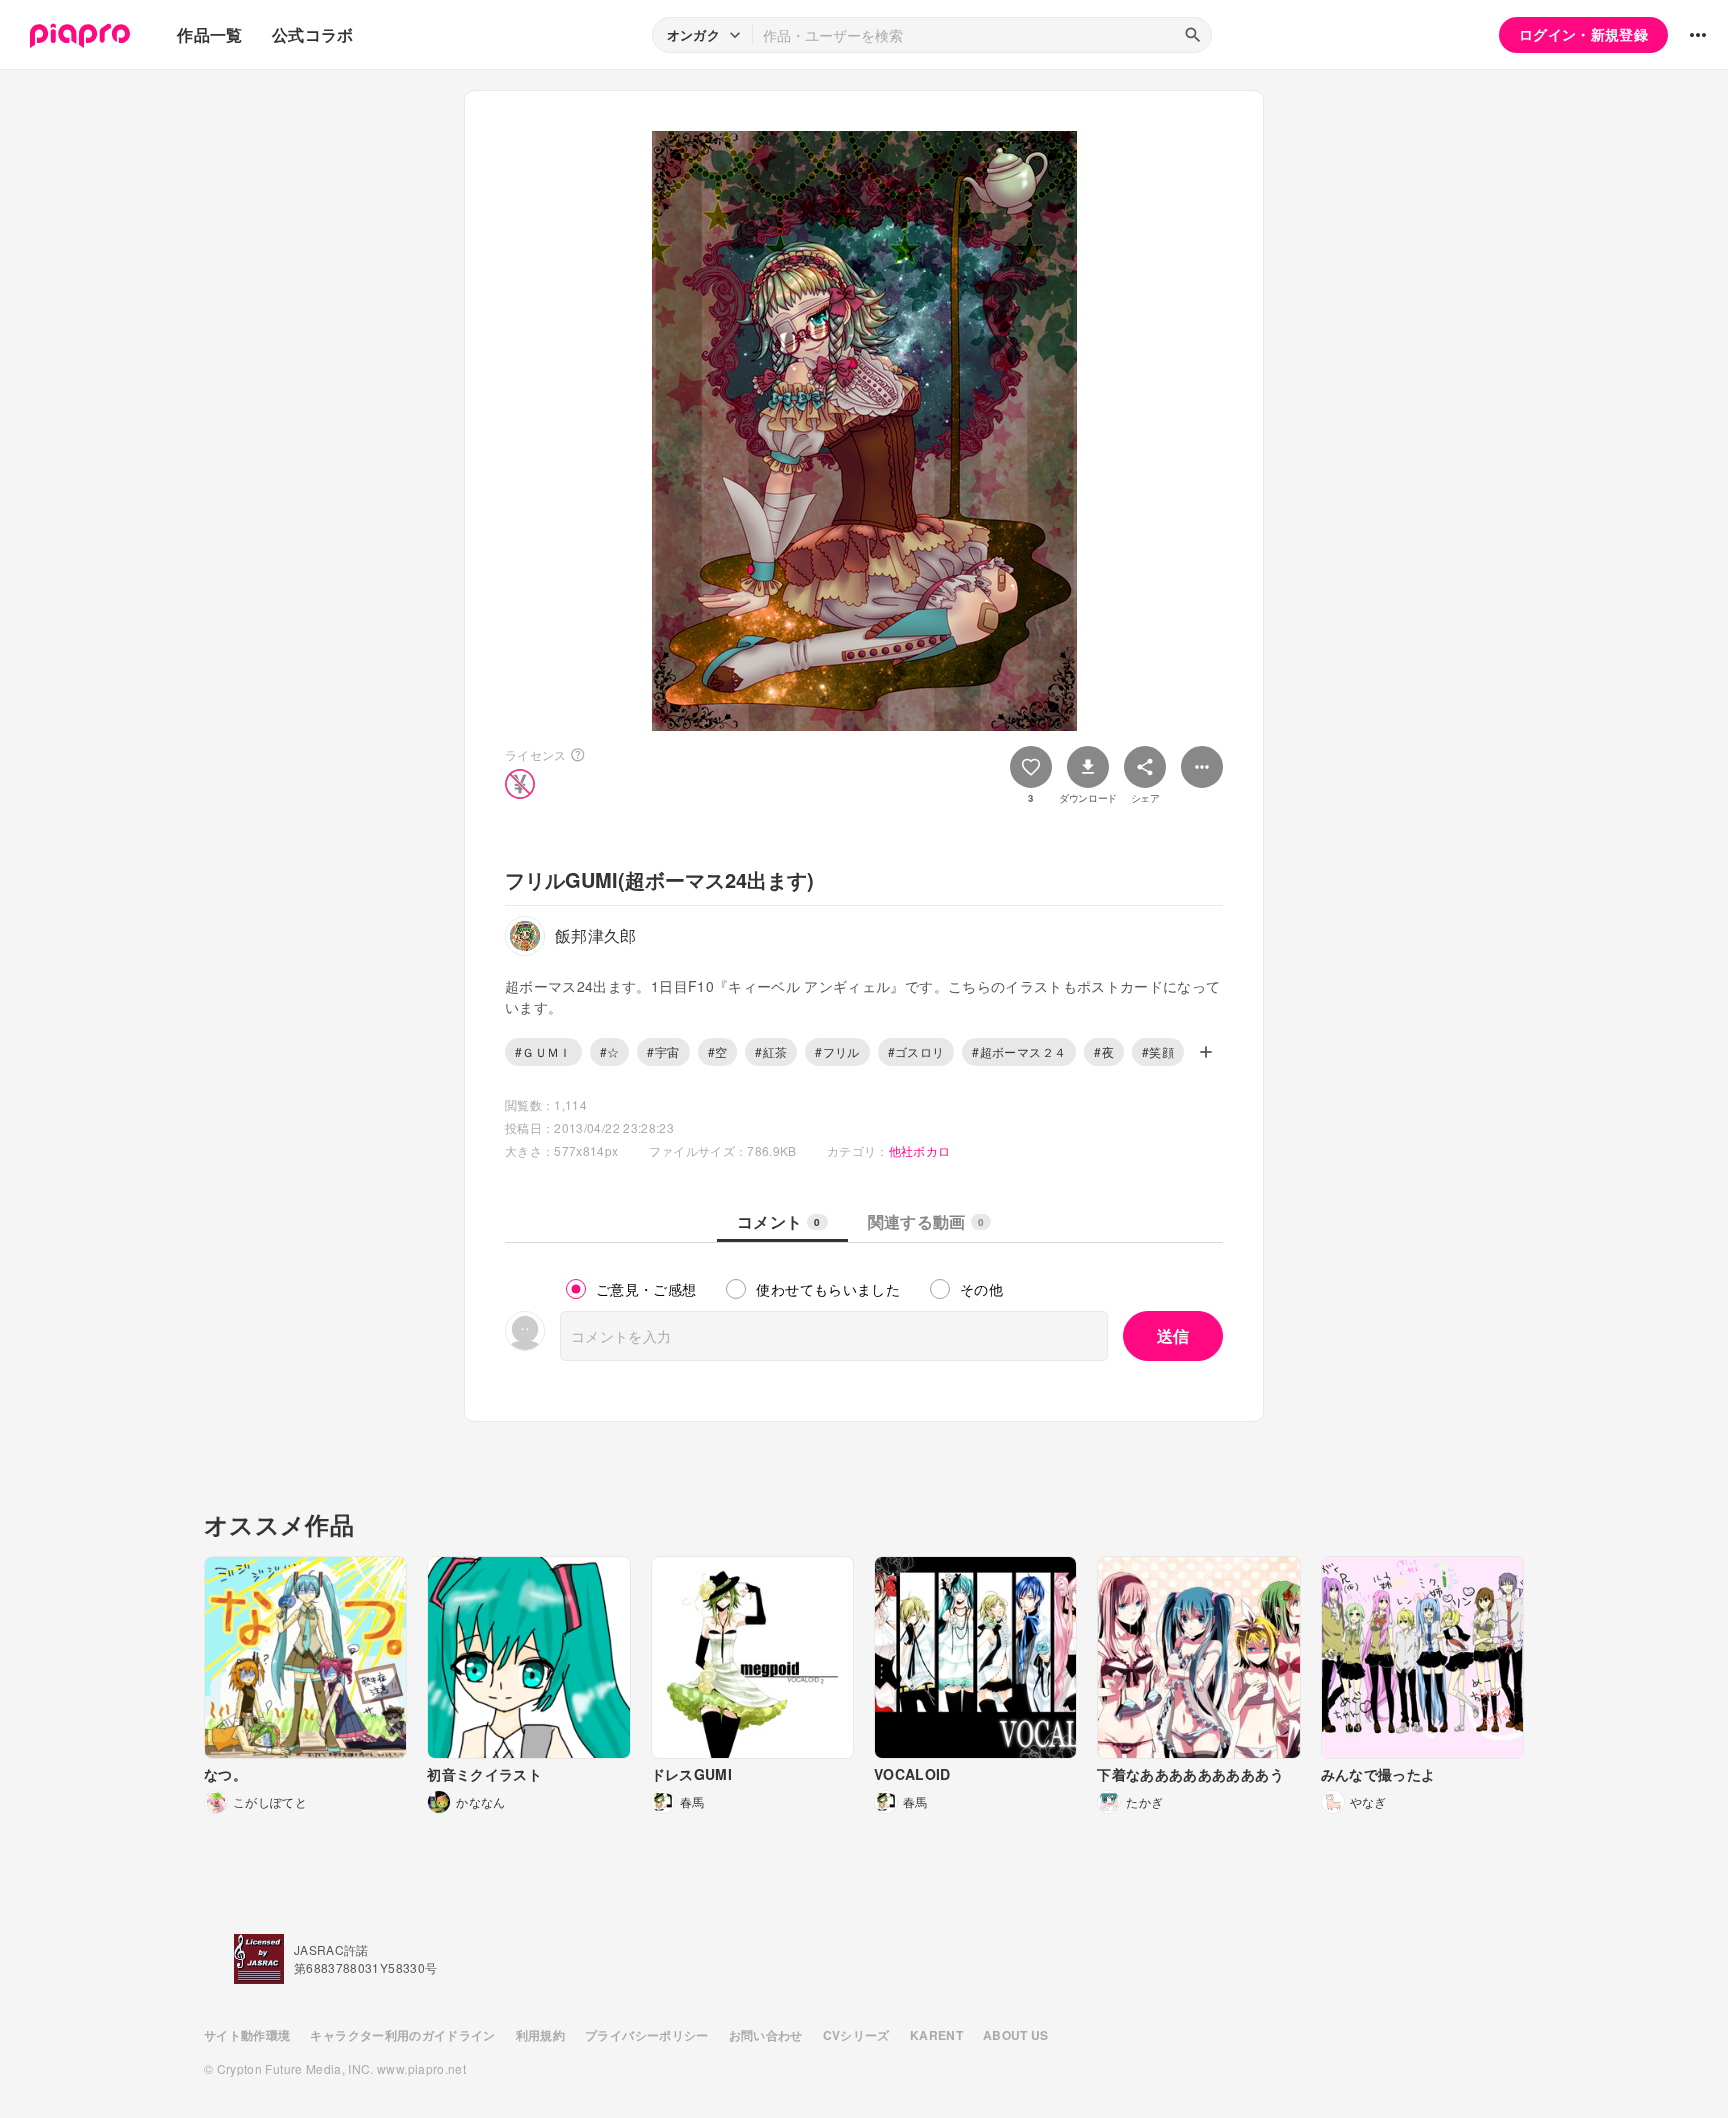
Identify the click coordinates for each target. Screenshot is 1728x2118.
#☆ (610, 1051)
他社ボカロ (920, 1150)
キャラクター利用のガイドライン (402, 2035)
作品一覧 (209, 34)
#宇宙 (663, 1051)
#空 (718, 1051)
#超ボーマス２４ (1019, 1051)
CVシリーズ (856, 2035)
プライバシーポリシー (647, 2035)
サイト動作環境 (247, 2035)
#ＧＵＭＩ (543, 1051)
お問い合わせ (766, 2035)
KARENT (936, 2035)
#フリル (837, 1051)
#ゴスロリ (916, 1051)
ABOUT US (1016, 2035)
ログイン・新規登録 (1583, 34)
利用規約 (540, 2035)
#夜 (1104, 1051)
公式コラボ (313, 34)
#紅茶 (771, 1051)
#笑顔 (1158, 1051)
